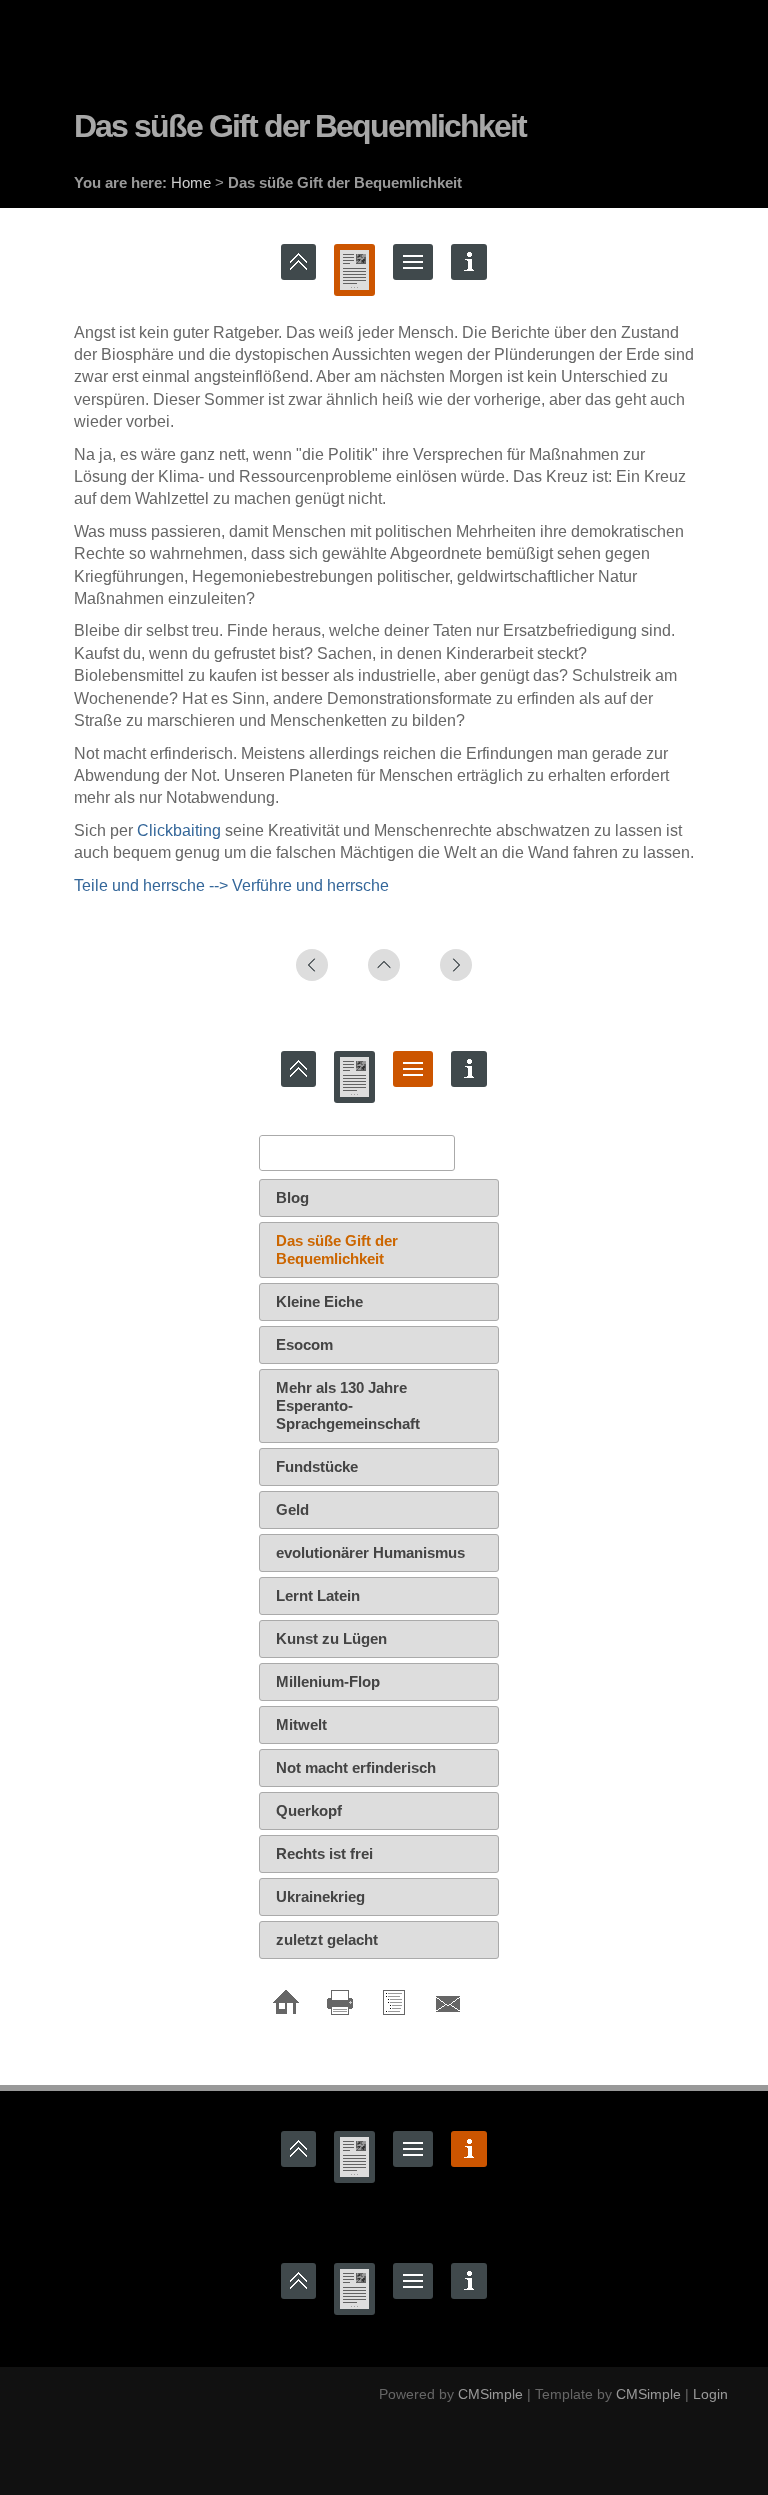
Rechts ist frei (324, 1853)
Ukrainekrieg (320, 1896)
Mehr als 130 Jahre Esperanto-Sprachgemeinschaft (348, 1405)
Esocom (304, 1344)
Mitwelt (301, 1724)
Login (710, 2394)
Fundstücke (317, 1466)
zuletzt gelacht (327, 1939)
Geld (292, 1509)
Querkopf (309, 1810)
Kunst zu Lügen (331, 1638)
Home (191, 182)
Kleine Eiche (319, 1301)
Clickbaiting (179, 830)
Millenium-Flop (328, 1681)
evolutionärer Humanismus (370, 1552)
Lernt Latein (318, 1595)
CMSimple (490, 2394)
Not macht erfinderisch (356, 1767)
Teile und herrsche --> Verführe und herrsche (231, 885)
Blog (292, 1197)
